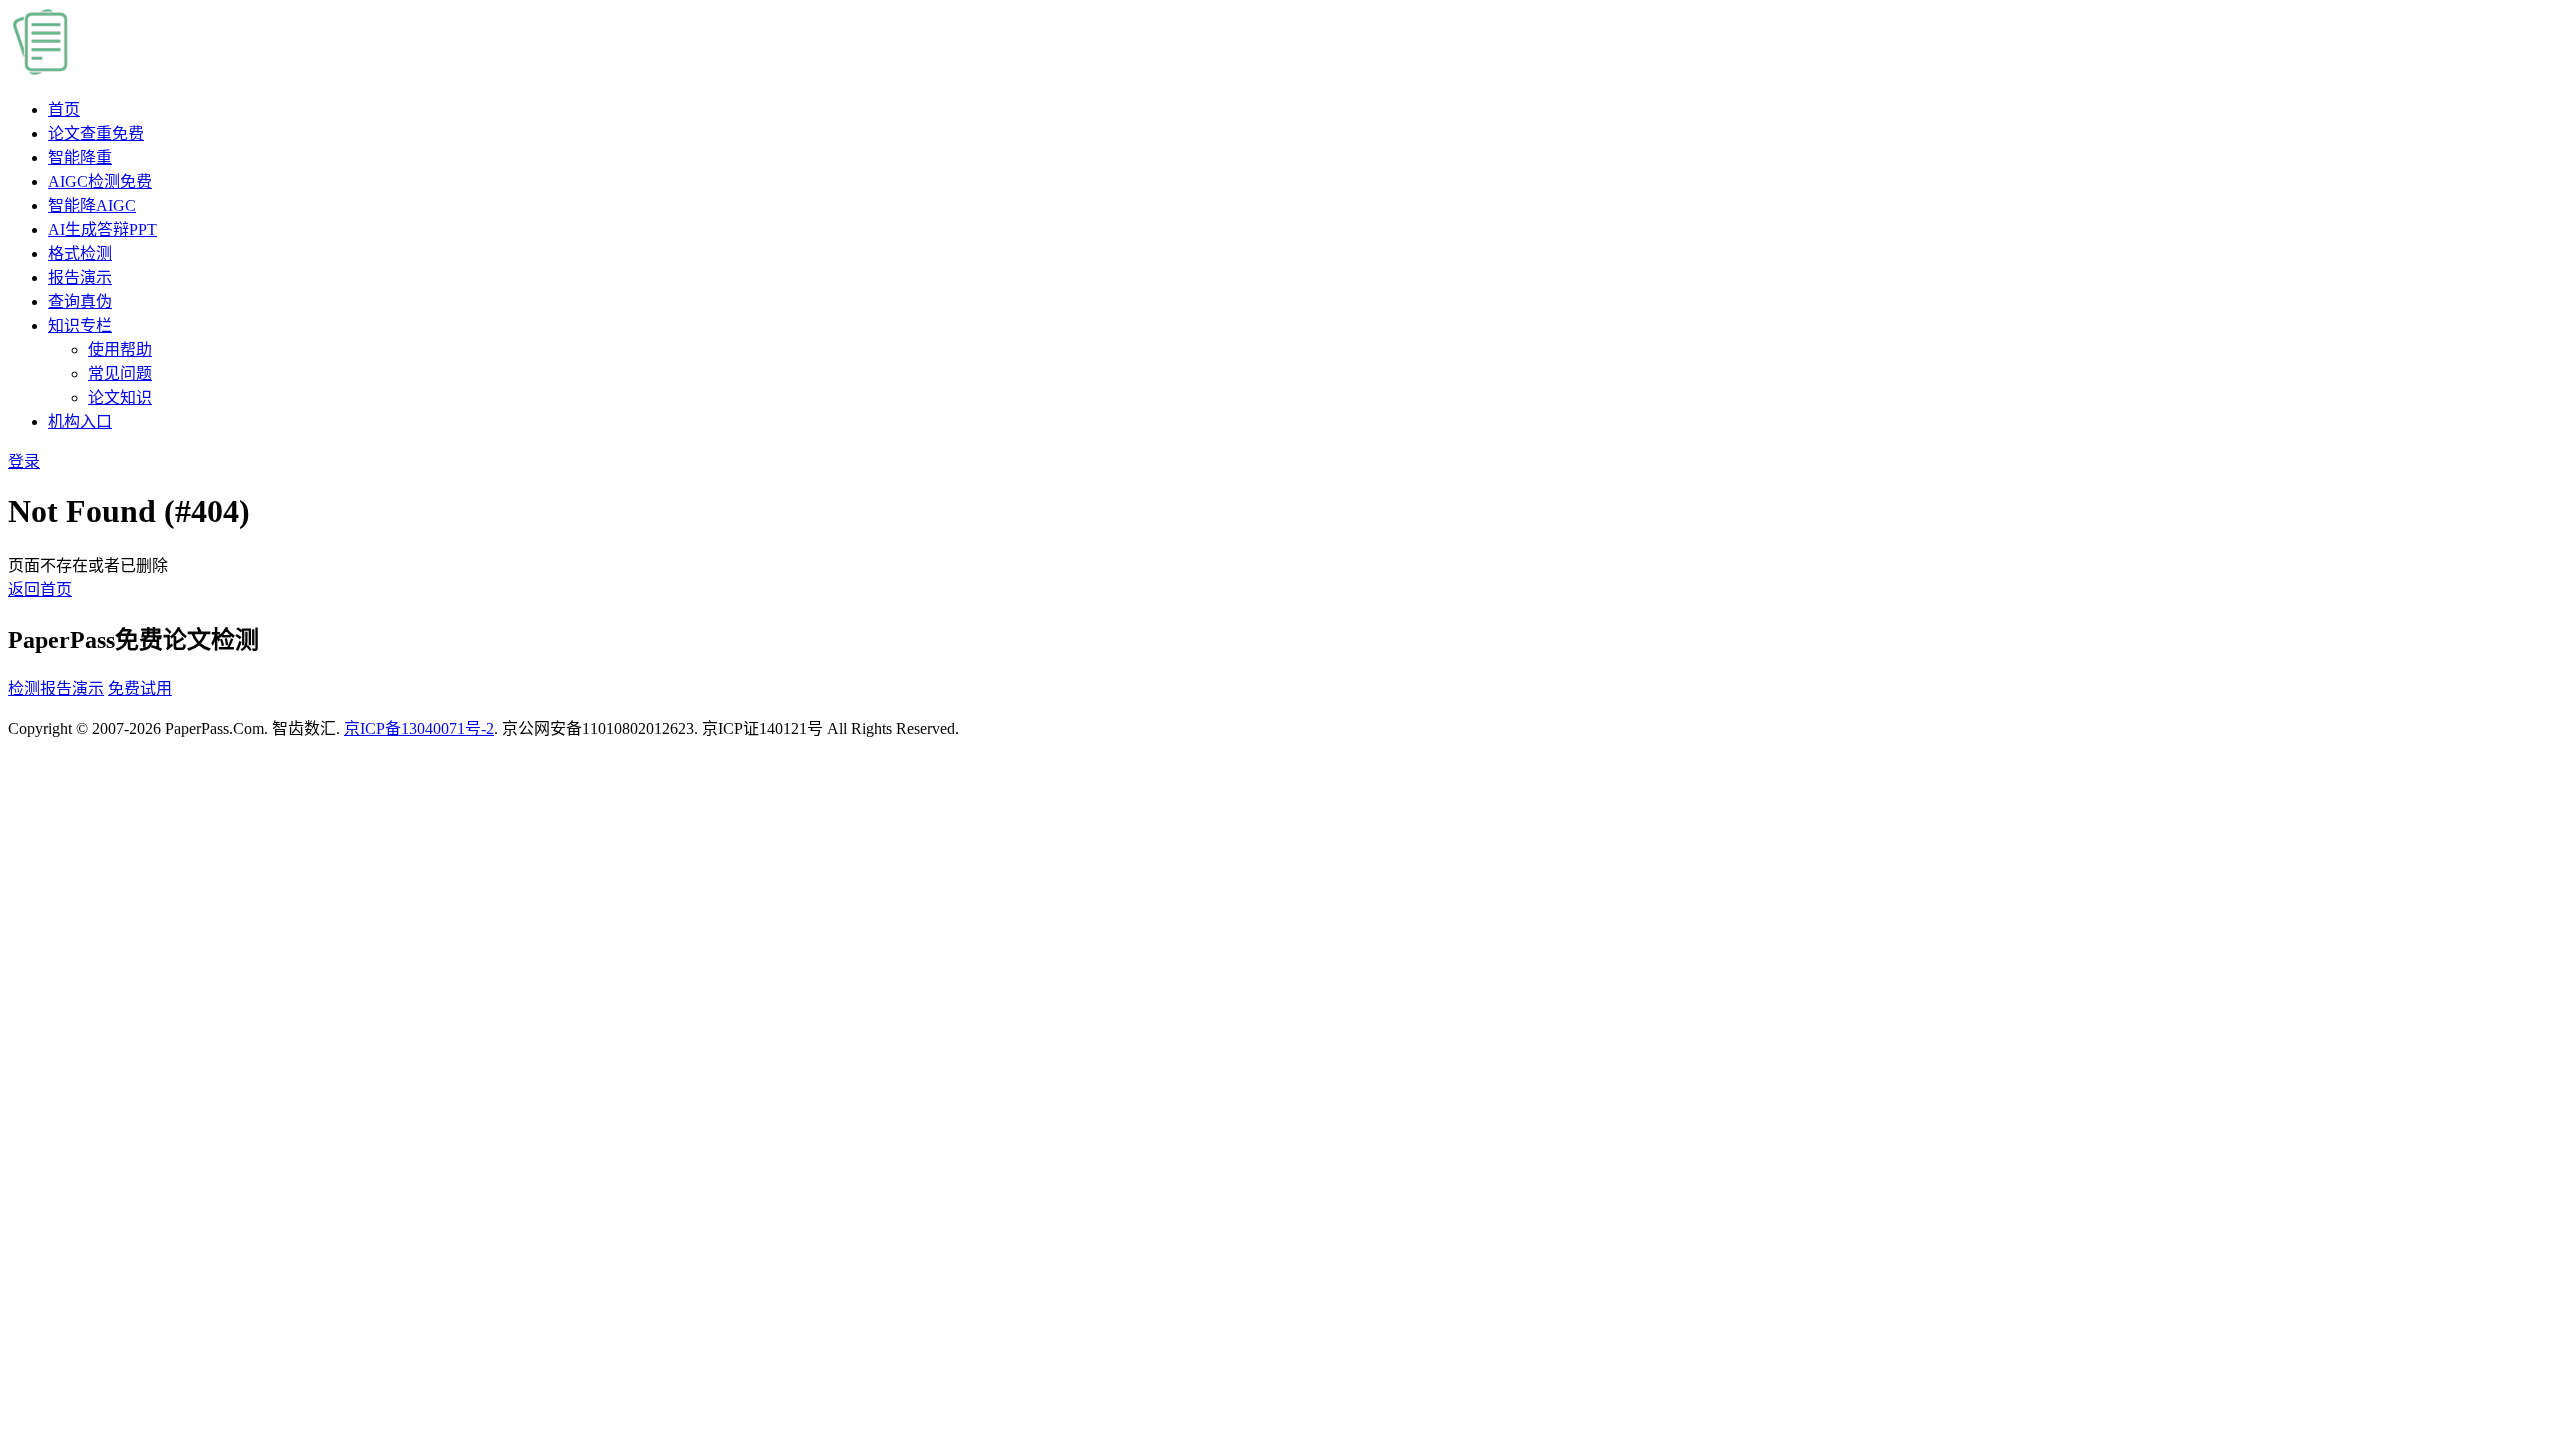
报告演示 (80, 277)
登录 (24, 461)
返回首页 (40, 589)
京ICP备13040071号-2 (419, 728)
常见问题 (120, 373)
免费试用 (140, 688)
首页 (64, 109)
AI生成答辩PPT (102, 229)
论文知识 (120, 397)
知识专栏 (80, 325)
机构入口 (80, 421)
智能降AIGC (92, 205)
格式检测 (80, 253)
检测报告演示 (56, 688)
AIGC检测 (100, 181)
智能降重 (80, 157)
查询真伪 (80, 301)
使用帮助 (120, 349)
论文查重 (96, 133)
